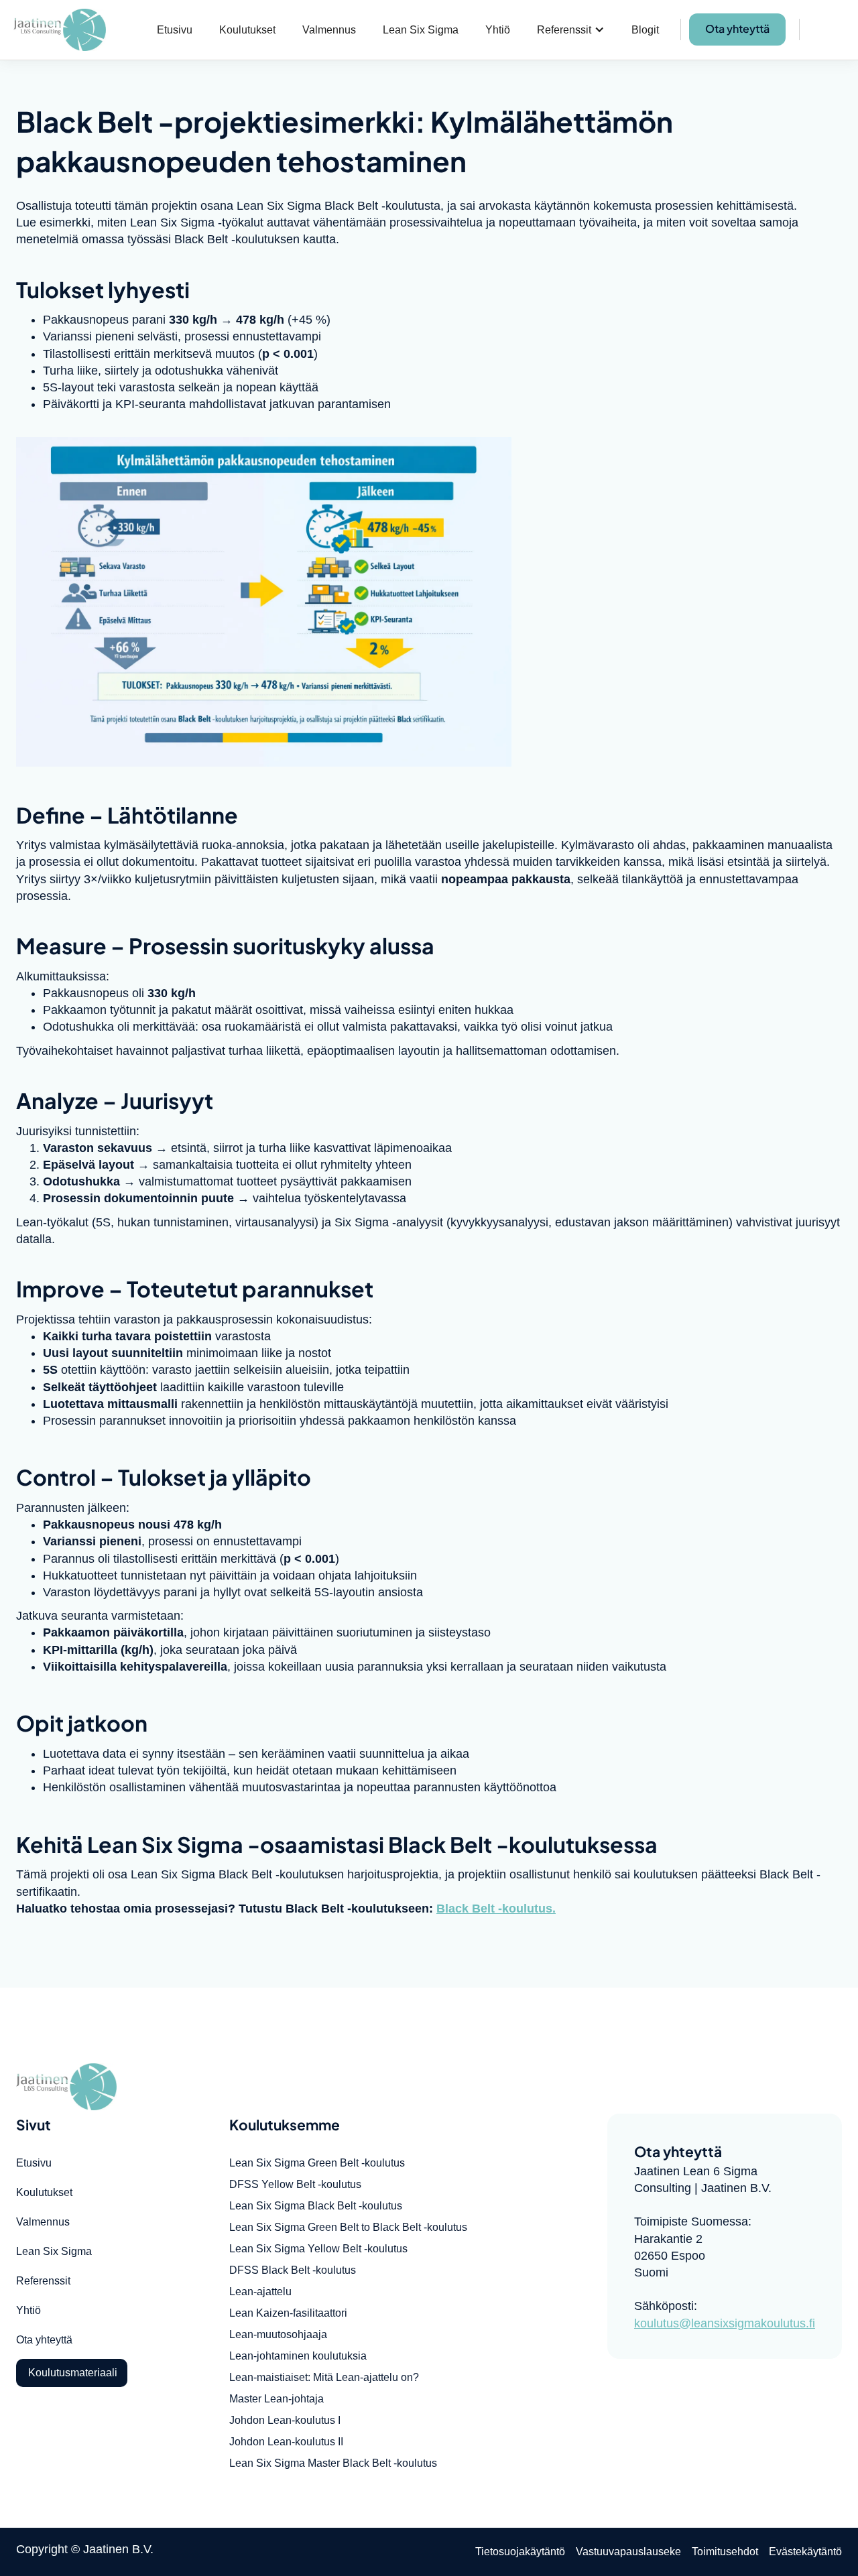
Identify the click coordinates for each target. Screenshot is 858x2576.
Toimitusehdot (725, 2552)
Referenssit (43, 2281)
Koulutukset (247, 30)
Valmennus (329, 30)
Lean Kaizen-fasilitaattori (288, 2313)
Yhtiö (498, 30)
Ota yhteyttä (737, 28)
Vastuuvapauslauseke (628, 2552)
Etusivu (175, 30)
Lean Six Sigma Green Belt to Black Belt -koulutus (348, 2227)
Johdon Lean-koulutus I (285, 2420)
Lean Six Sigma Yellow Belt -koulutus (318, 2249)
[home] (60, 30)
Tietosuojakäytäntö (520, 2552)
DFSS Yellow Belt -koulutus (295, 2184)
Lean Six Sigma (421, 30)
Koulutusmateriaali (73, 2373)
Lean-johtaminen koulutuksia (298, 2356)
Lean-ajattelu (260, 2292)
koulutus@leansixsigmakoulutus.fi (725, 2323)
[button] (571, 30)
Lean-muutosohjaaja (278, 2334)
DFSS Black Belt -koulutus (293, 2270)
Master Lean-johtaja (277, 2399)
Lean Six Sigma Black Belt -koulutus (316, 2206)
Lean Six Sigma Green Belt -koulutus (317, 2163)
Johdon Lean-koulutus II (286, 2442)
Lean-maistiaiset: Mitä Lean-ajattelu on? (324, 2377)
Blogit (645, 30)
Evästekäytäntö (805, 2552)
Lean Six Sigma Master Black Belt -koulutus (333, 2463)
